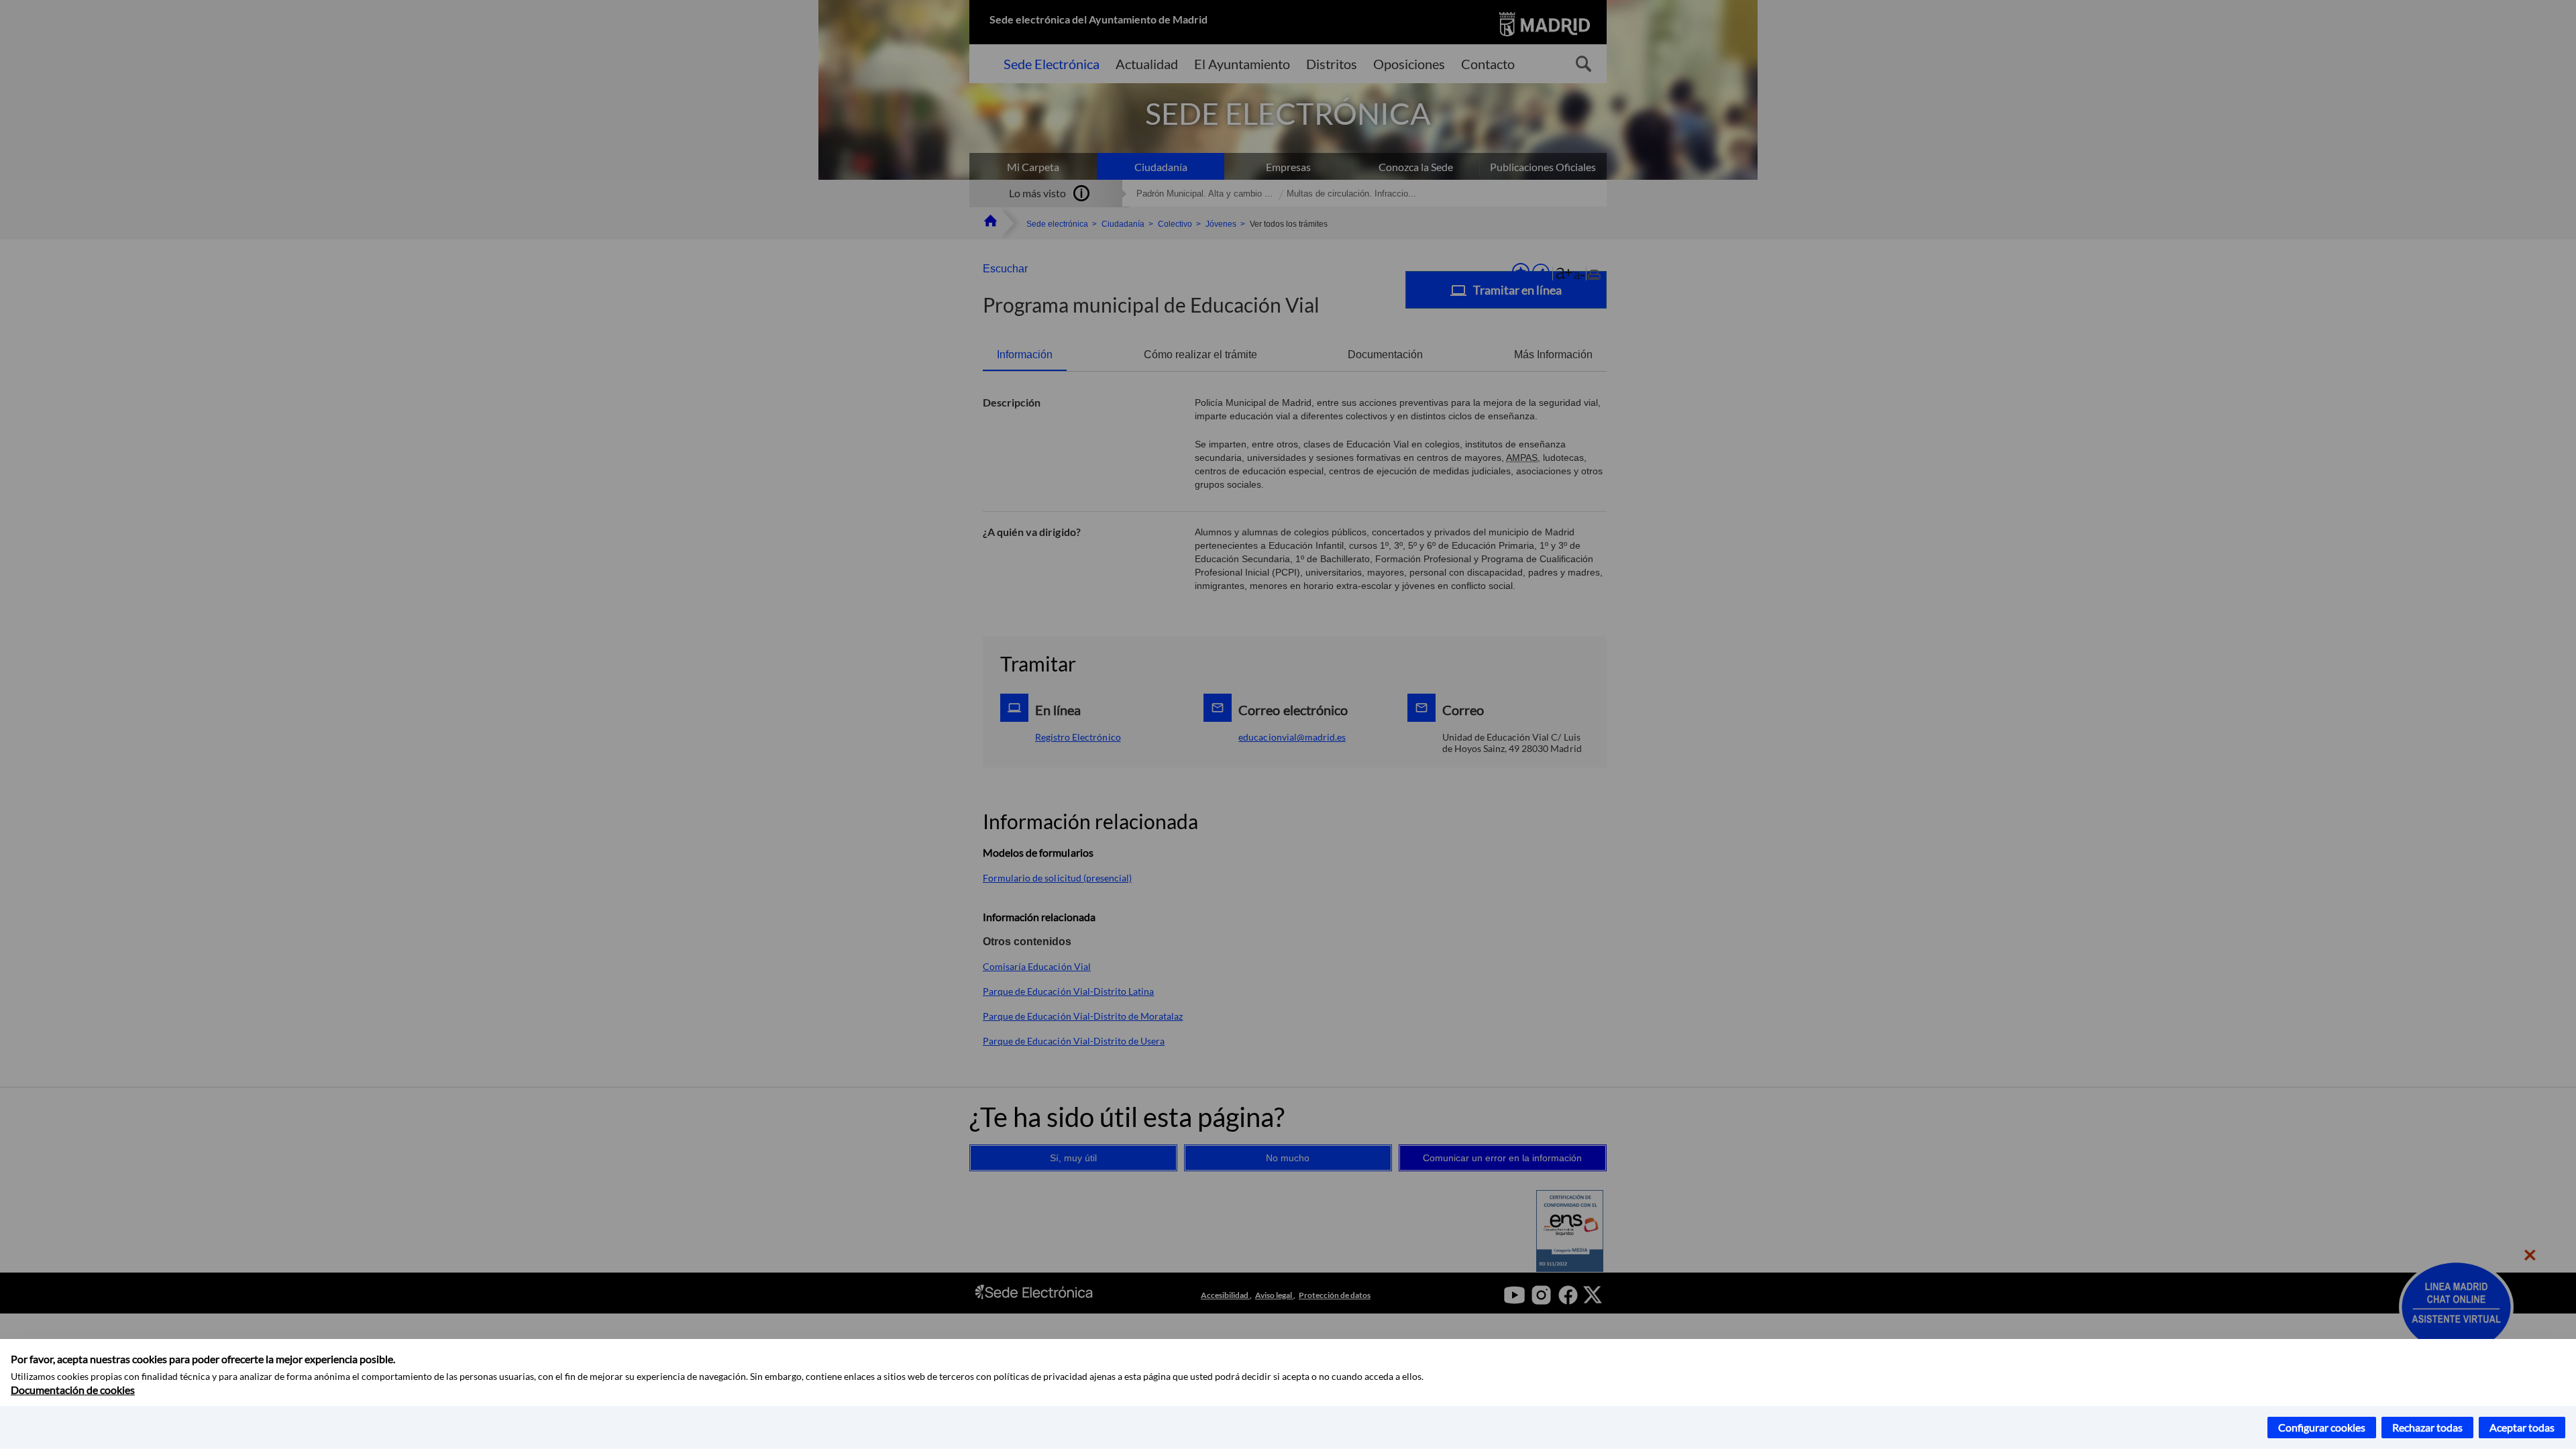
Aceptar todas (2522, 1427)
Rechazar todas (2427, 1427)
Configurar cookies (2322, 1427)
